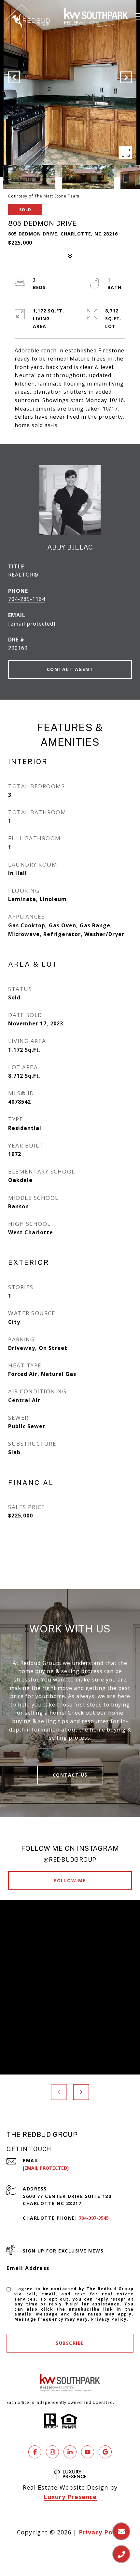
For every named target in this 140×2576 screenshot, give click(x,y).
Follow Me (70, 1880)
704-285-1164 (27, 599)
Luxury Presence (70, 2497)
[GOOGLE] (105, 2452)
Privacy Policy (109, 2319)
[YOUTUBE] (88, 2452)
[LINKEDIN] (70, 2452)
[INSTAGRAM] (52, 2452)
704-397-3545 (94, 2218)
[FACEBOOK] (35, 2452)
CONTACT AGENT (70, 669)
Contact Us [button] (70, 1775)
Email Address (28, 2268)
